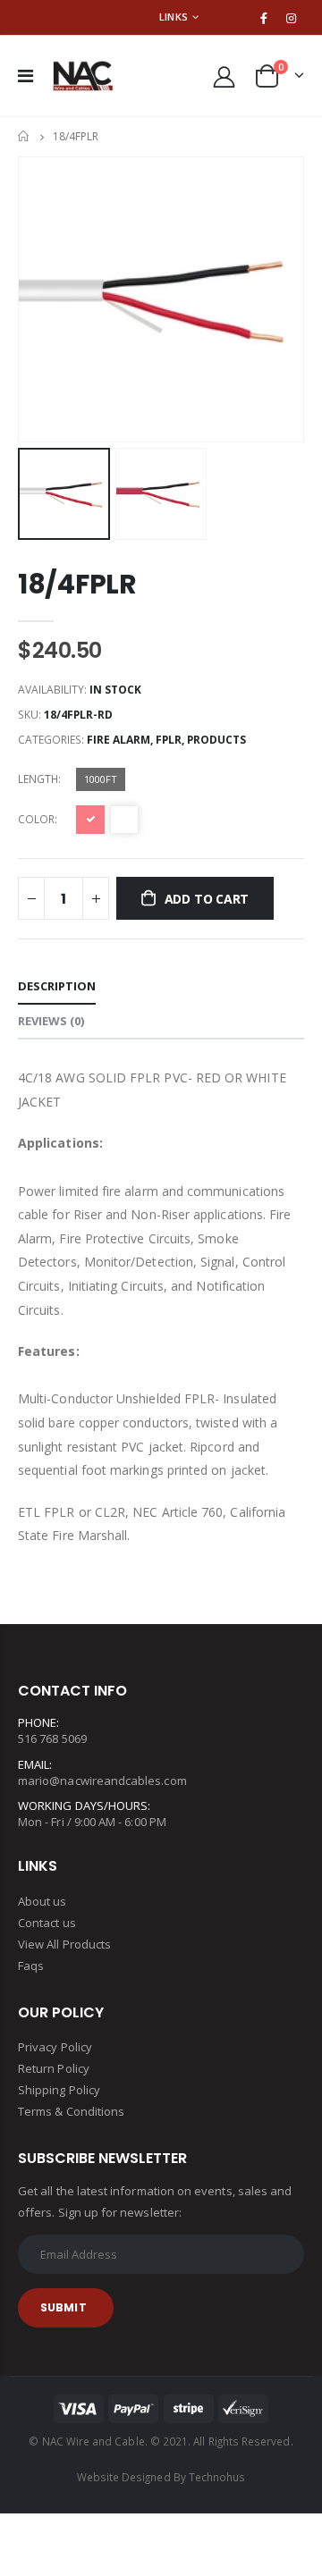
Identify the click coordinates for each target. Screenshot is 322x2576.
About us (42, 1901)
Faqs (31, 1966)
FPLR (169, 740)
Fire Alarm (119, 740)
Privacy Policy (55, 2047)
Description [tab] (57, 986)
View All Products (64, 1944)
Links (174, 17)
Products (216, 740)
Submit (64, 2307)
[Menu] (25, 76)
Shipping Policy (59, 2090)
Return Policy (54, 2068)
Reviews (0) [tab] (51, 1021)
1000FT (101, 779)
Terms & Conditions (71, 2111)
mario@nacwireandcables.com (102, 1780)
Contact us (47, 1923)
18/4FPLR (77, 584)
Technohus (217, 2477)
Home (25, 136)
